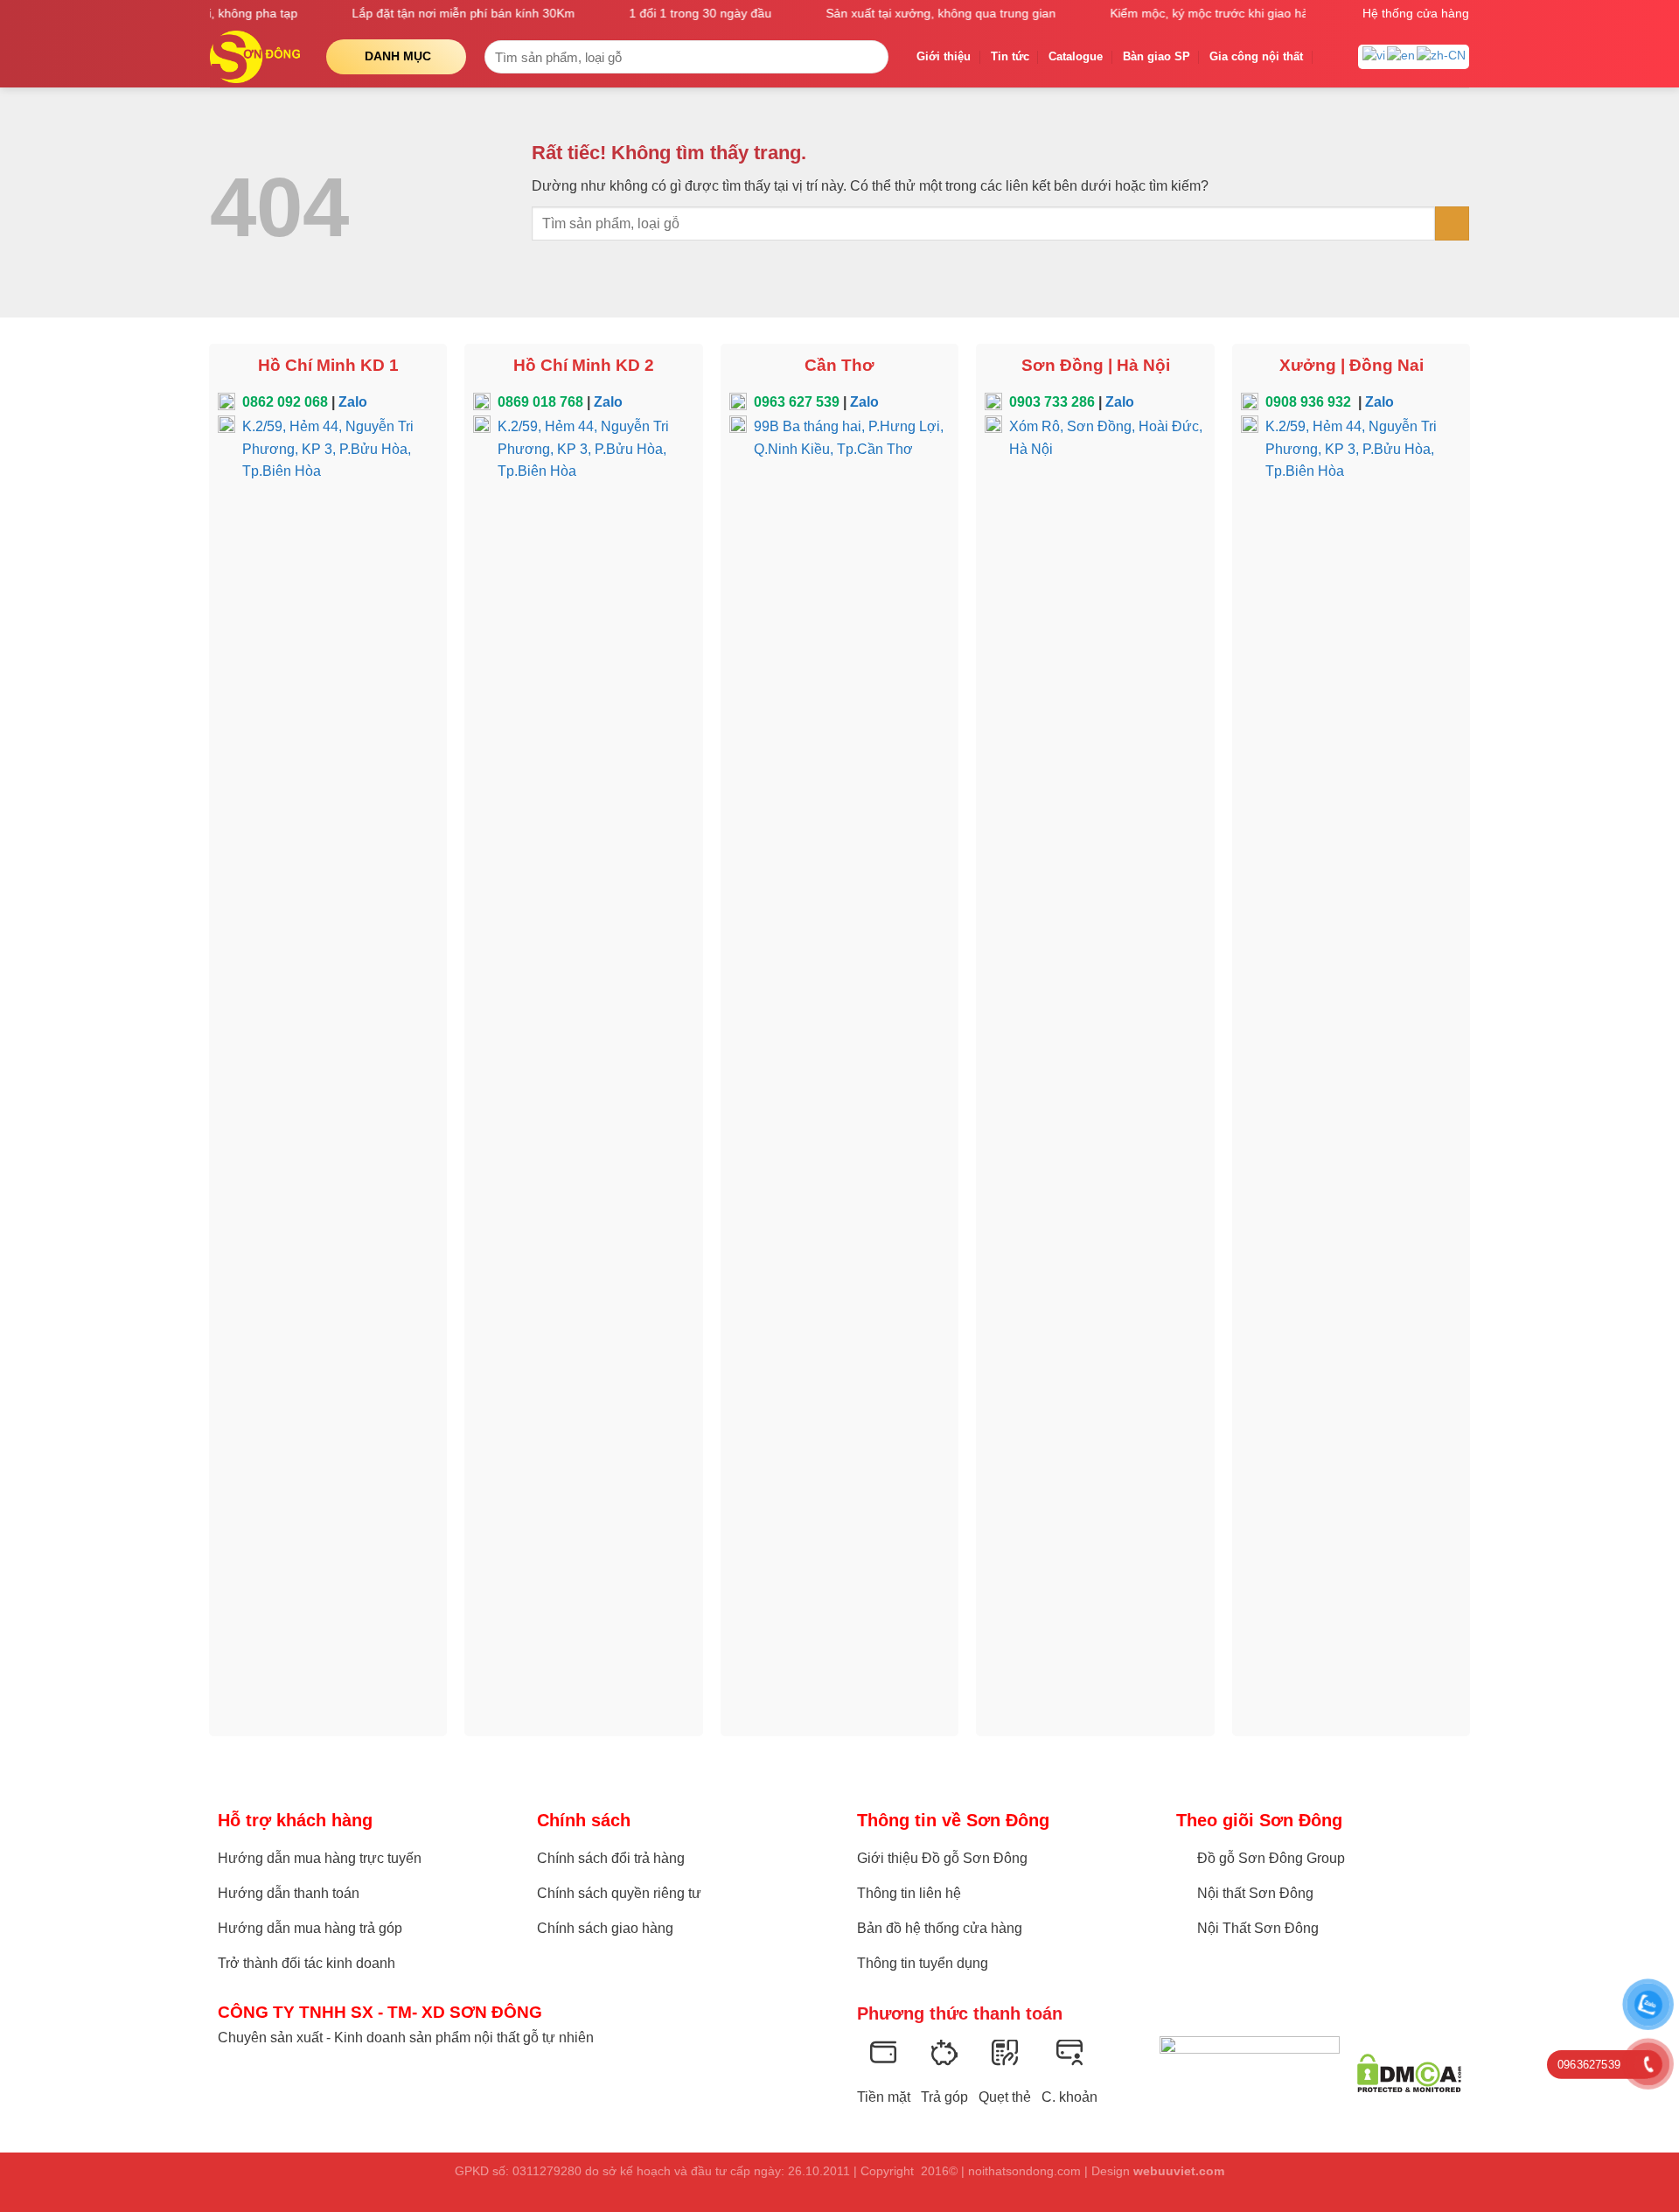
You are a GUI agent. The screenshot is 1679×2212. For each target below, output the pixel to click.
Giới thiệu (944, 56)
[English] (1402, 55)
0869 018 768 (540, 402)
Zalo (353, 402)
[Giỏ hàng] (1331, 57)
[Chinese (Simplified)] (1442, 55)
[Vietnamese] (1375, 55)
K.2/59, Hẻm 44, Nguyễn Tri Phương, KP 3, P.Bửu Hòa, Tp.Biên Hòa (328, 449)
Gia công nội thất (1256, 56)
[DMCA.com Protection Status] (1409, 2073)
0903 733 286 (1052, 402)
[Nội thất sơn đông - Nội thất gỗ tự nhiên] (255, 57)
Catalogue (1076, 56)
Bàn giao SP (1156, 56)
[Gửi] (871, 57)
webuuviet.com (1179, 2171)
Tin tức (1010, 56)
